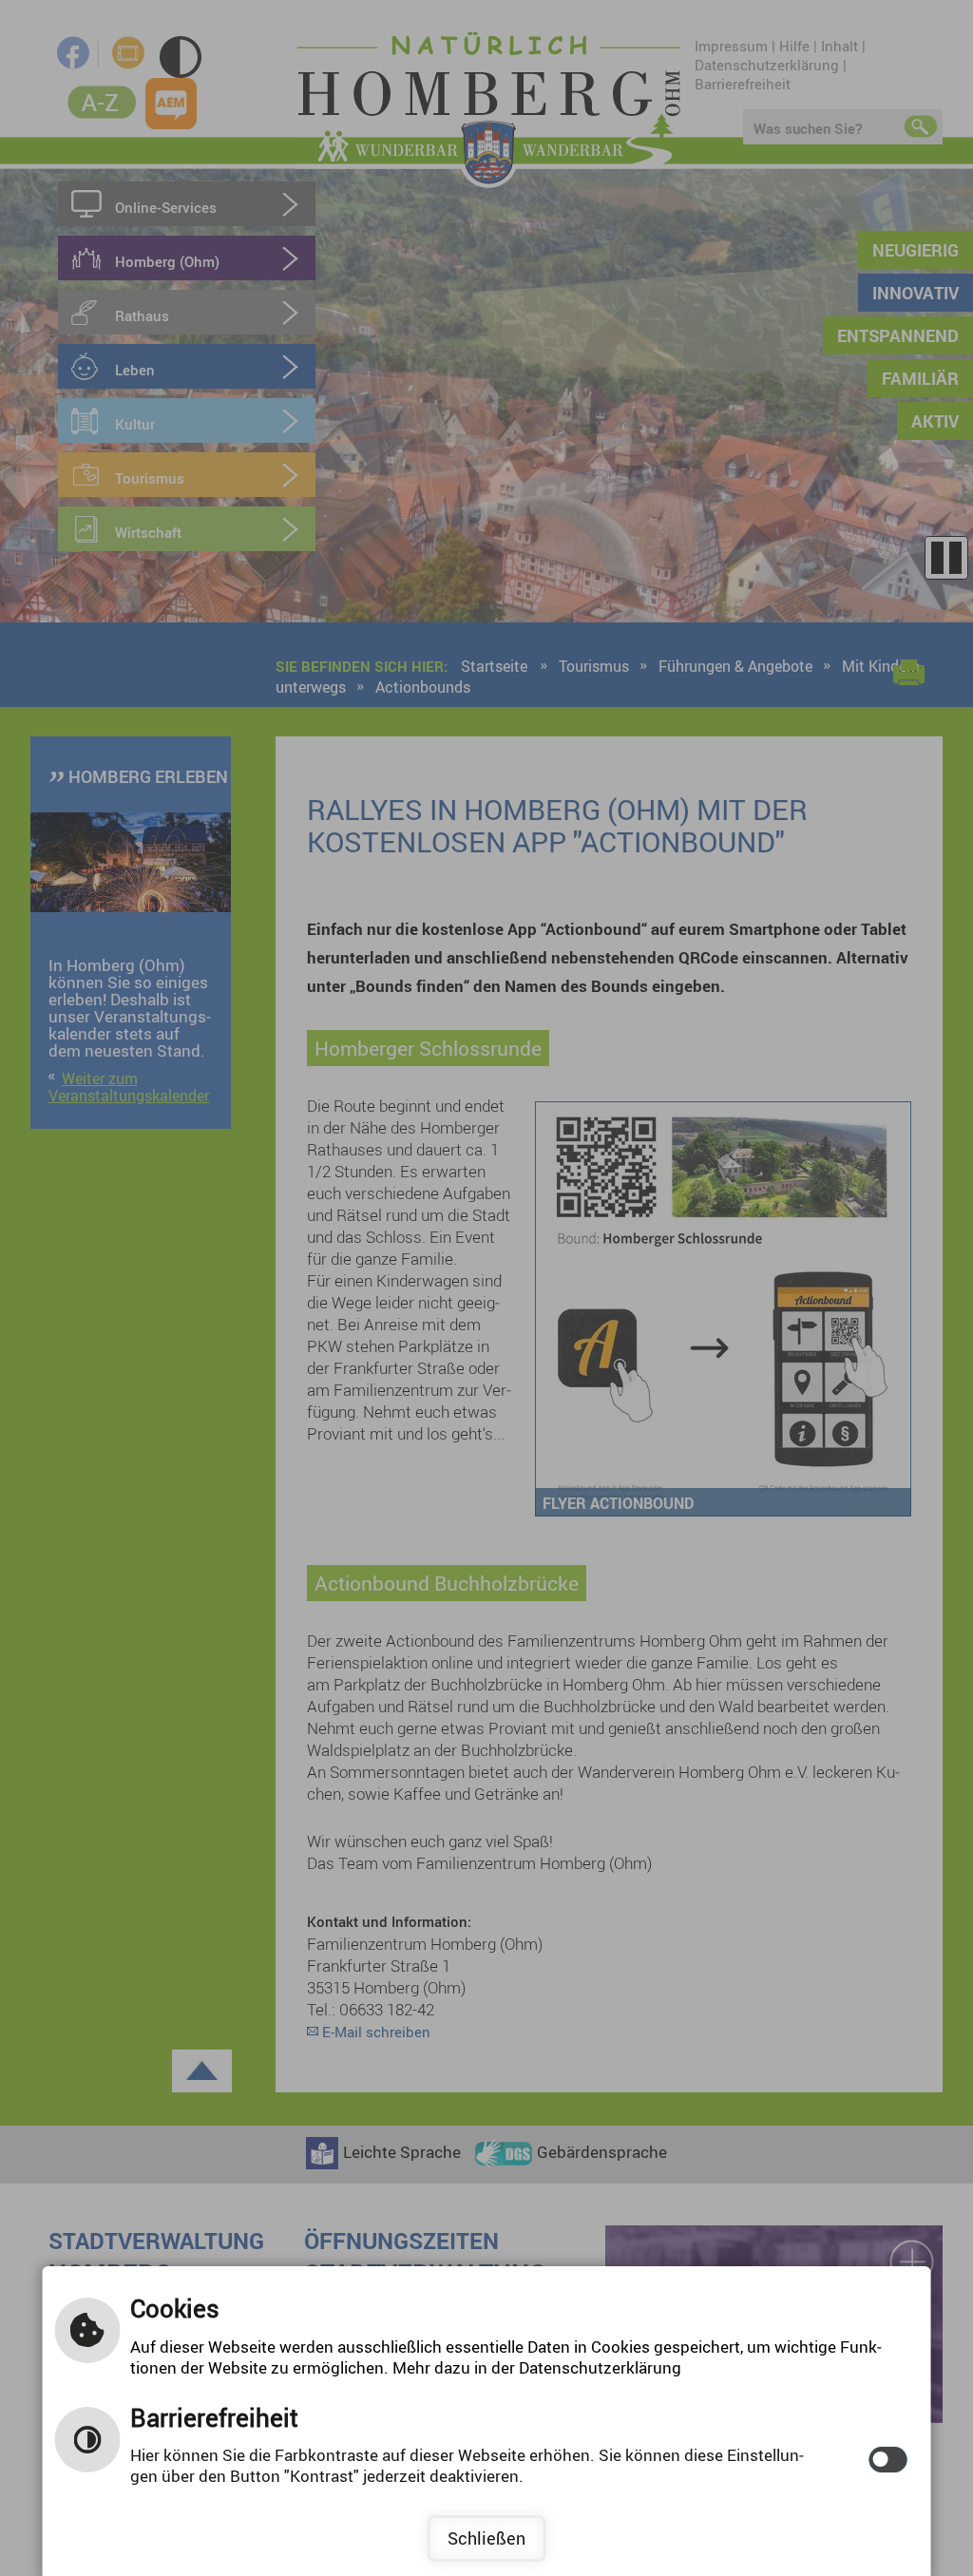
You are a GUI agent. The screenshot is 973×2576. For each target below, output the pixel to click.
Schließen (486, 2538)
